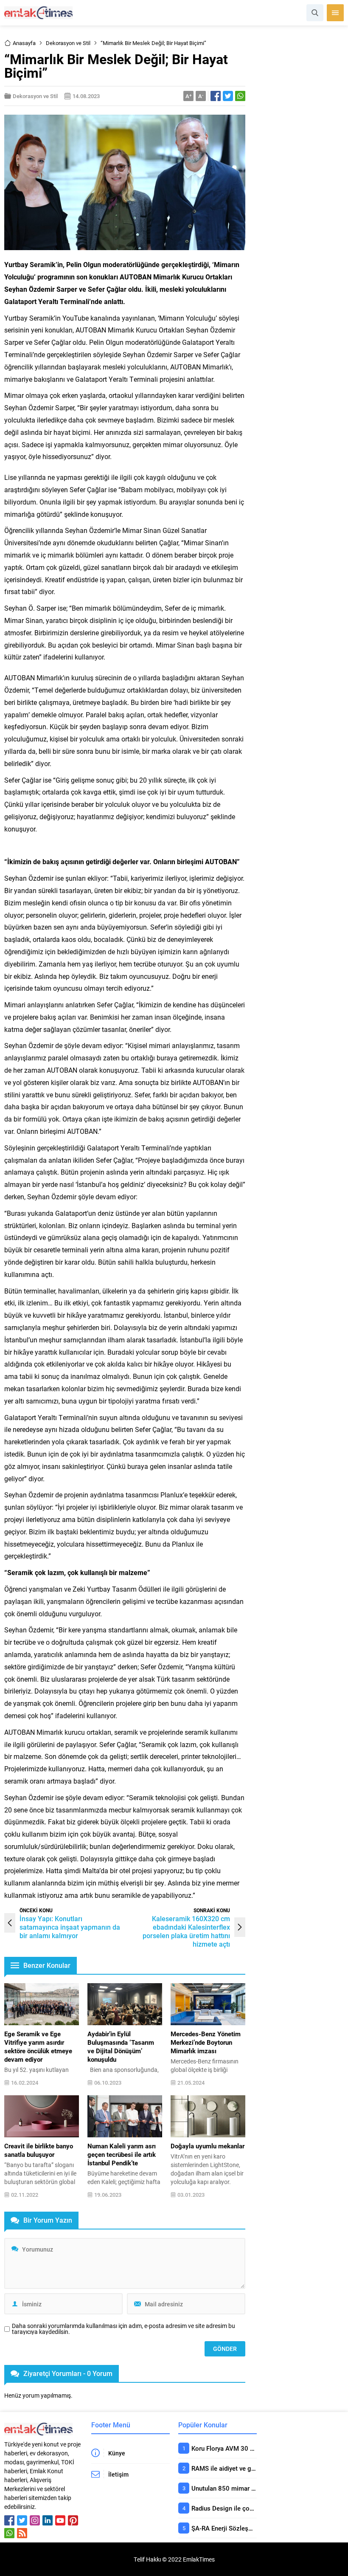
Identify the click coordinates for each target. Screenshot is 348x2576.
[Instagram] (35, 2520)
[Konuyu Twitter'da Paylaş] (228, 96)
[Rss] (22, 2533)
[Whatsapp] (9, 2533)
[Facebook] (9, 2520)
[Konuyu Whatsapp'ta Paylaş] (240, 96)
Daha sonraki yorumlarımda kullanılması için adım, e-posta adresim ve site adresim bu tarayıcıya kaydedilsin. (123, 2329)
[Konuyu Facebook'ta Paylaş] (216, 96)
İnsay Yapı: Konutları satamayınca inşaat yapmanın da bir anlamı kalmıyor (70, 1927)
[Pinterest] (73, 2520)
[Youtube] (60, 2520)
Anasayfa (24, 43)
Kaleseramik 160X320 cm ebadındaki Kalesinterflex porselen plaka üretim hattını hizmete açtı (186, 1931)
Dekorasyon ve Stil (68, 43)
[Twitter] (22, 2520)
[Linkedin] (48, 2520)
